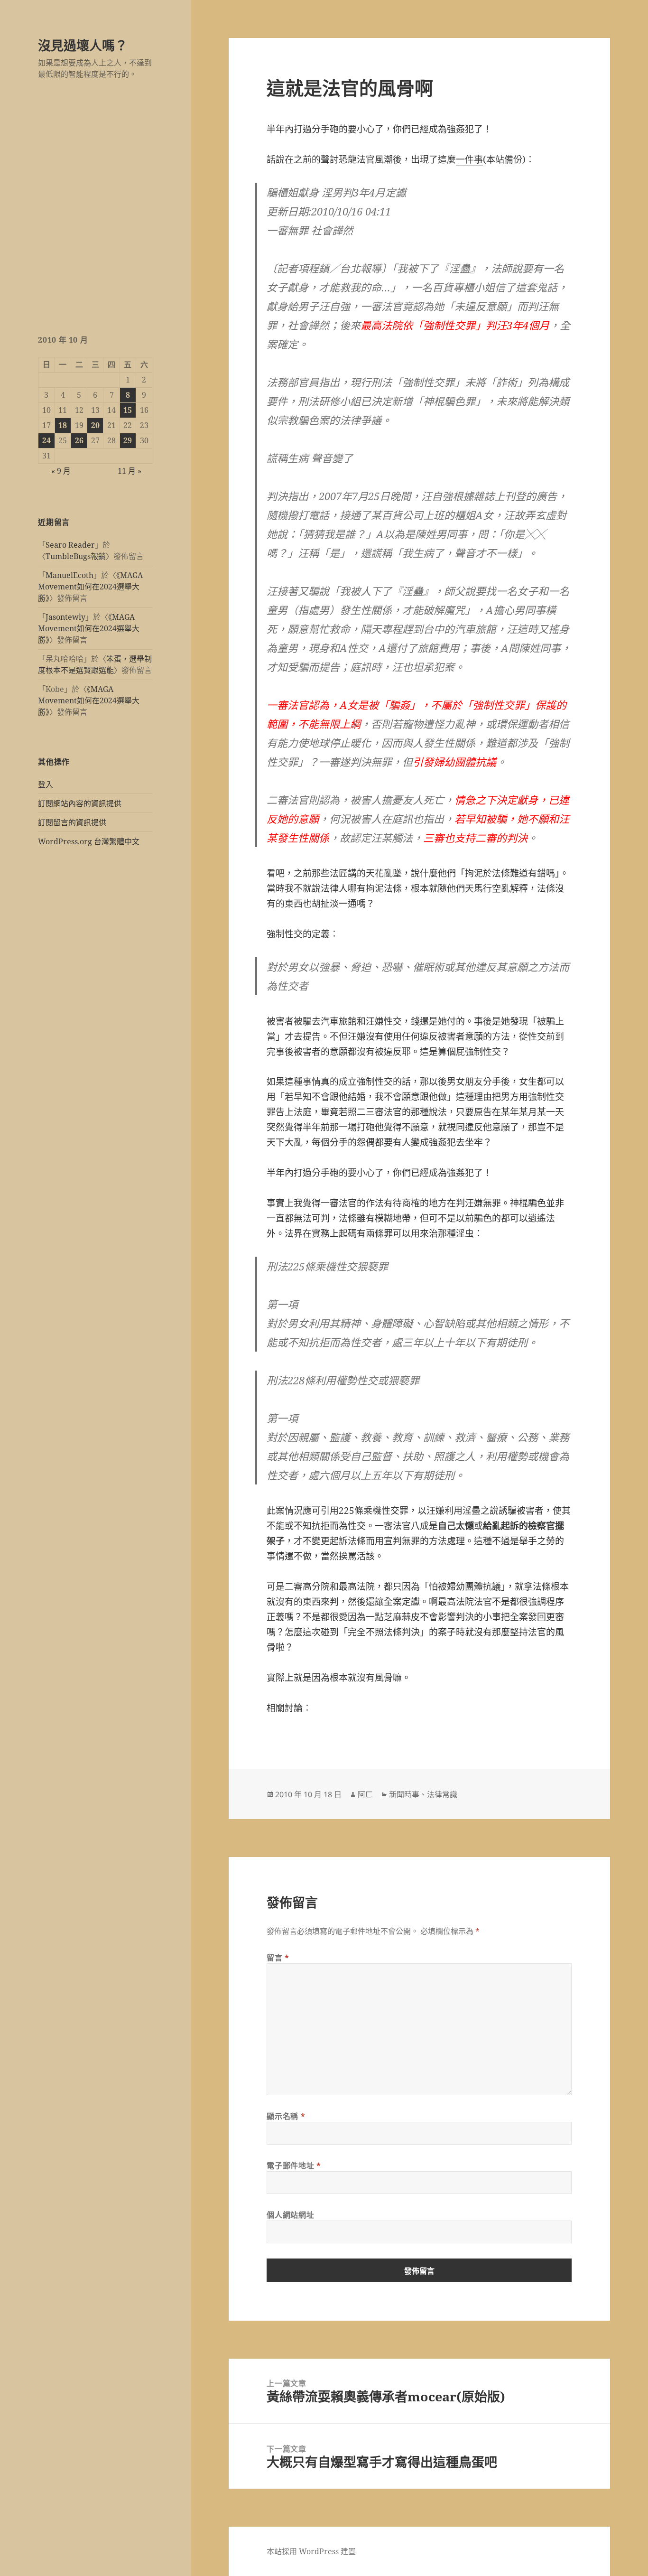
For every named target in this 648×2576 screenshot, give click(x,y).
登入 (46, 784)
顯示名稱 (286, 2116)
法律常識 (442, 1794)
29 (128, 440)
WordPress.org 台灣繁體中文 (89, 841)
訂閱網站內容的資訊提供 (80, 803)
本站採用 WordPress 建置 (311, 2551)
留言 (278, 1958)
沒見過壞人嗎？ (83, 45)
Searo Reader (70, 545)
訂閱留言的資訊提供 (72, 822)
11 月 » (130, 471)
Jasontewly (65, 617)
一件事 (469, 159)
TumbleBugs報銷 (76, 556)
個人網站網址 (290, 2215)
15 (128, 410)
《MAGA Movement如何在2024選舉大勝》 (90, 587)
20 (95, 425)
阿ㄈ (365, 1794)
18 (63, 425)
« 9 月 (61, 471)
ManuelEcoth (69, 575)
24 (46, 440)
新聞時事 (404, 1794)
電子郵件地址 (294, 2165)
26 (79, 440)
